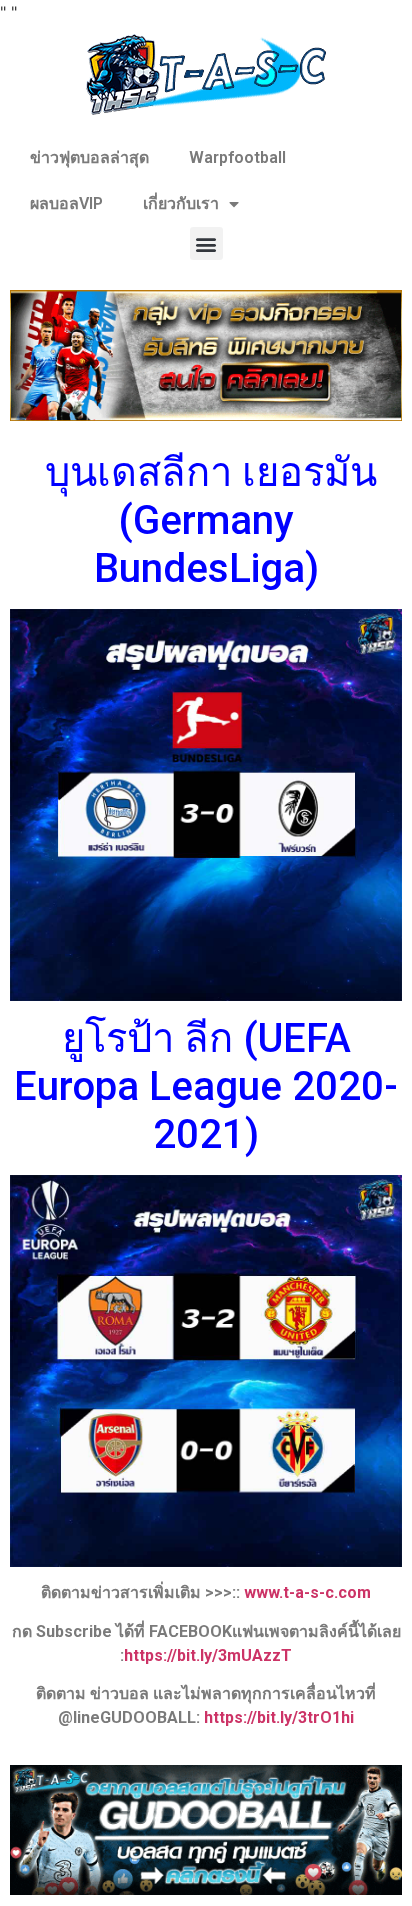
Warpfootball (237, 157)
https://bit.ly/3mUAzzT (208, 1655)
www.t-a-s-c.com (307, 1592)
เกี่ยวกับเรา (181, 203)
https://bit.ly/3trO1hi (279, 1717)
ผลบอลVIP (66, 203)
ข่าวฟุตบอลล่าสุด (89, 157)
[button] (206, 243)
